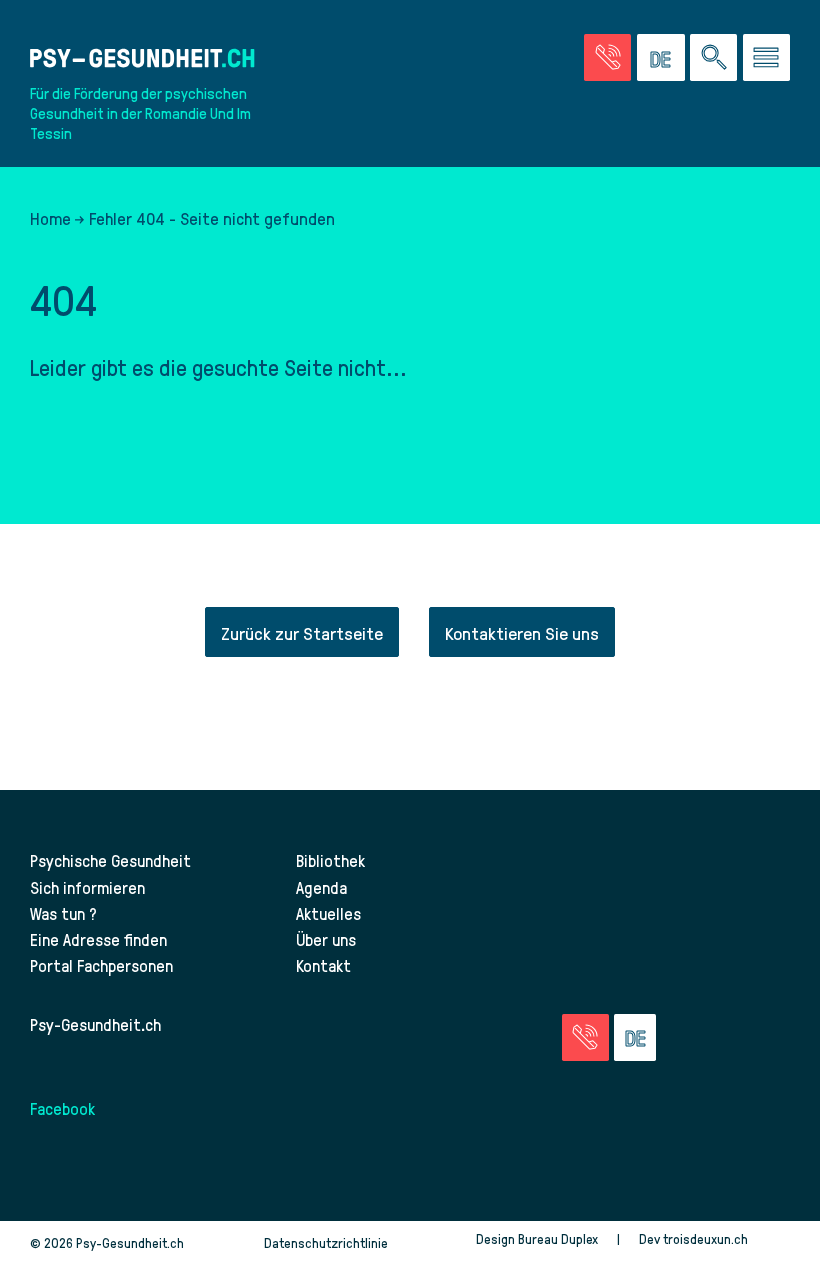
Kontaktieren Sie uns (522, 632)
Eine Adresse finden (98, 939)
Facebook (62, 1108)
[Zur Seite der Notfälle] (607, 57)
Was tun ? (63, 913)
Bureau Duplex (558, 1238)
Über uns (326, 939)
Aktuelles (328, 913)
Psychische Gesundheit (110, 860)
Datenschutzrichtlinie (326, 1242)
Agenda (321, 887)
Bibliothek (330, 860)
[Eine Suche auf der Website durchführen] (713, 57)
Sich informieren (87, 887)
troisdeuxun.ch (707, 1238)
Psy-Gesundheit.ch (95, 1024)
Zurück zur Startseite (302, 632)
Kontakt (323, 965)
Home (50, 218)
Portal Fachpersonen (101, 965)
